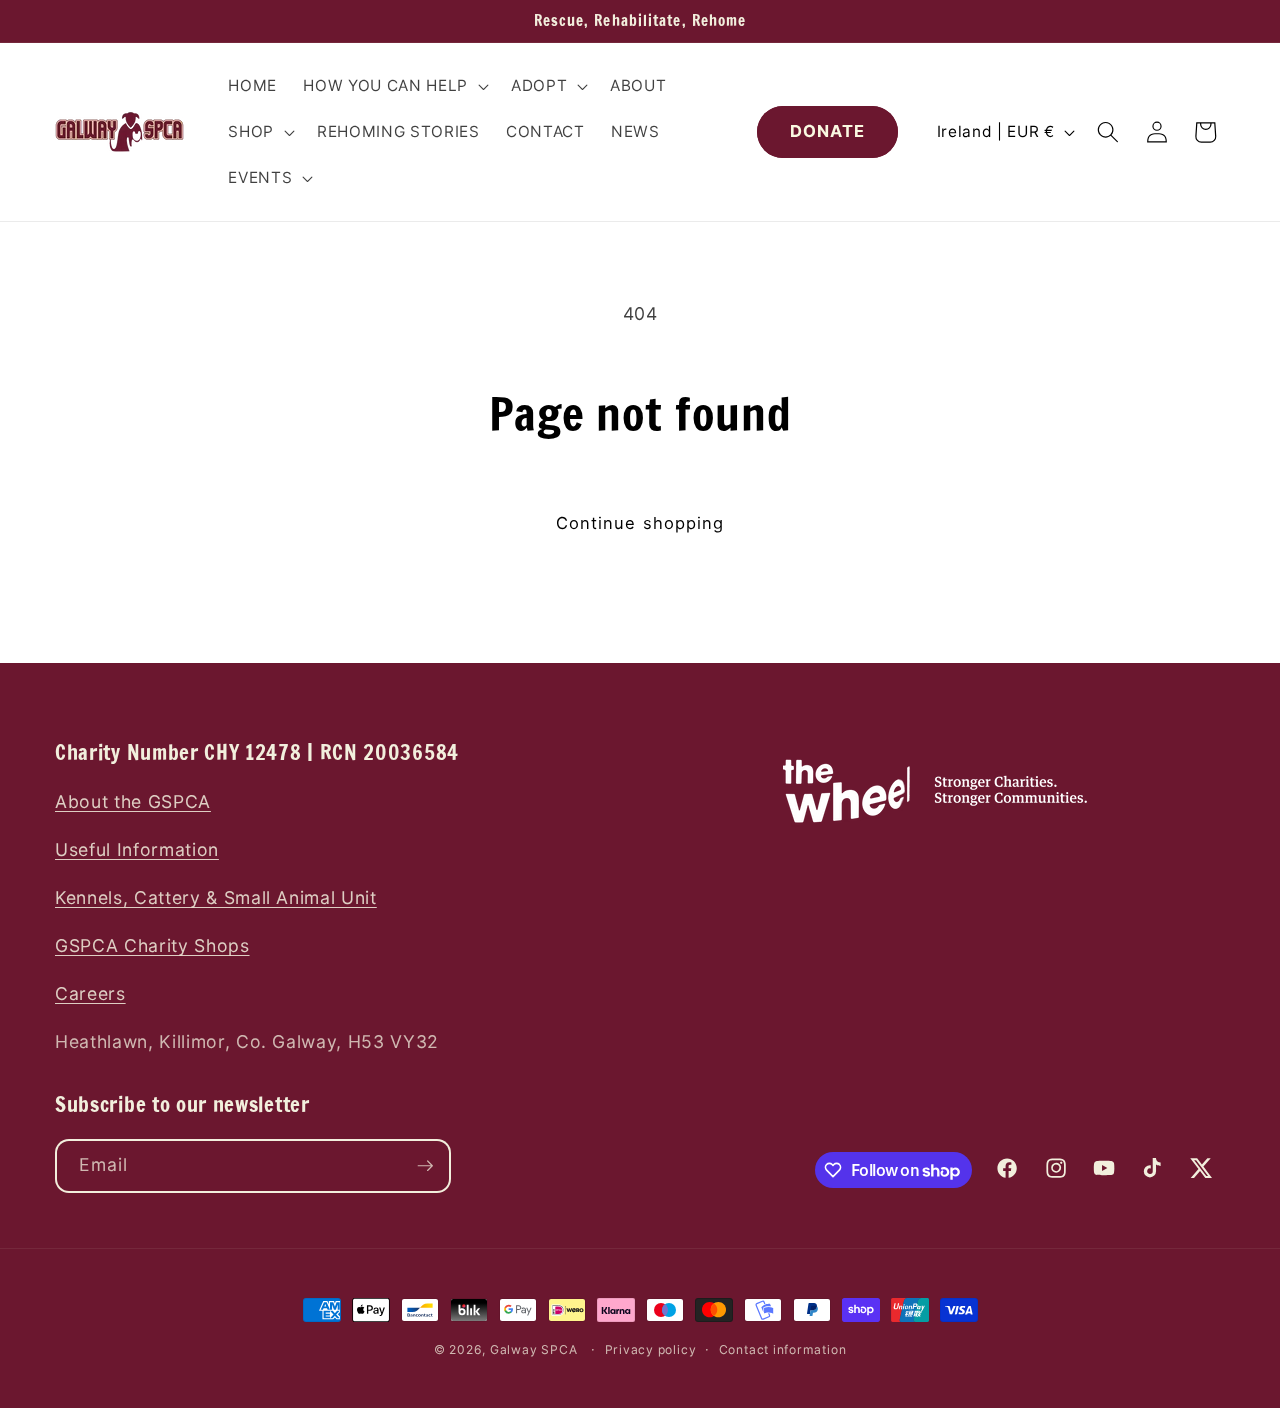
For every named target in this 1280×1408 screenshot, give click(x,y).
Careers (90, 993)
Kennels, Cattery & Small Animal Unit (216, 897)
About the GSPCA (133, 801)
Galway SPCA (533, 1349)
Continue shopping (640, 523)
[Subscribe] (425, 1166)
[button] (393, 86)
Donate (828, 131)
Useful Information (137, 849)
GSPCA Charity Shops (152, 945)
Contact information (783, 1349)
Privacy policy (651, 1349)
